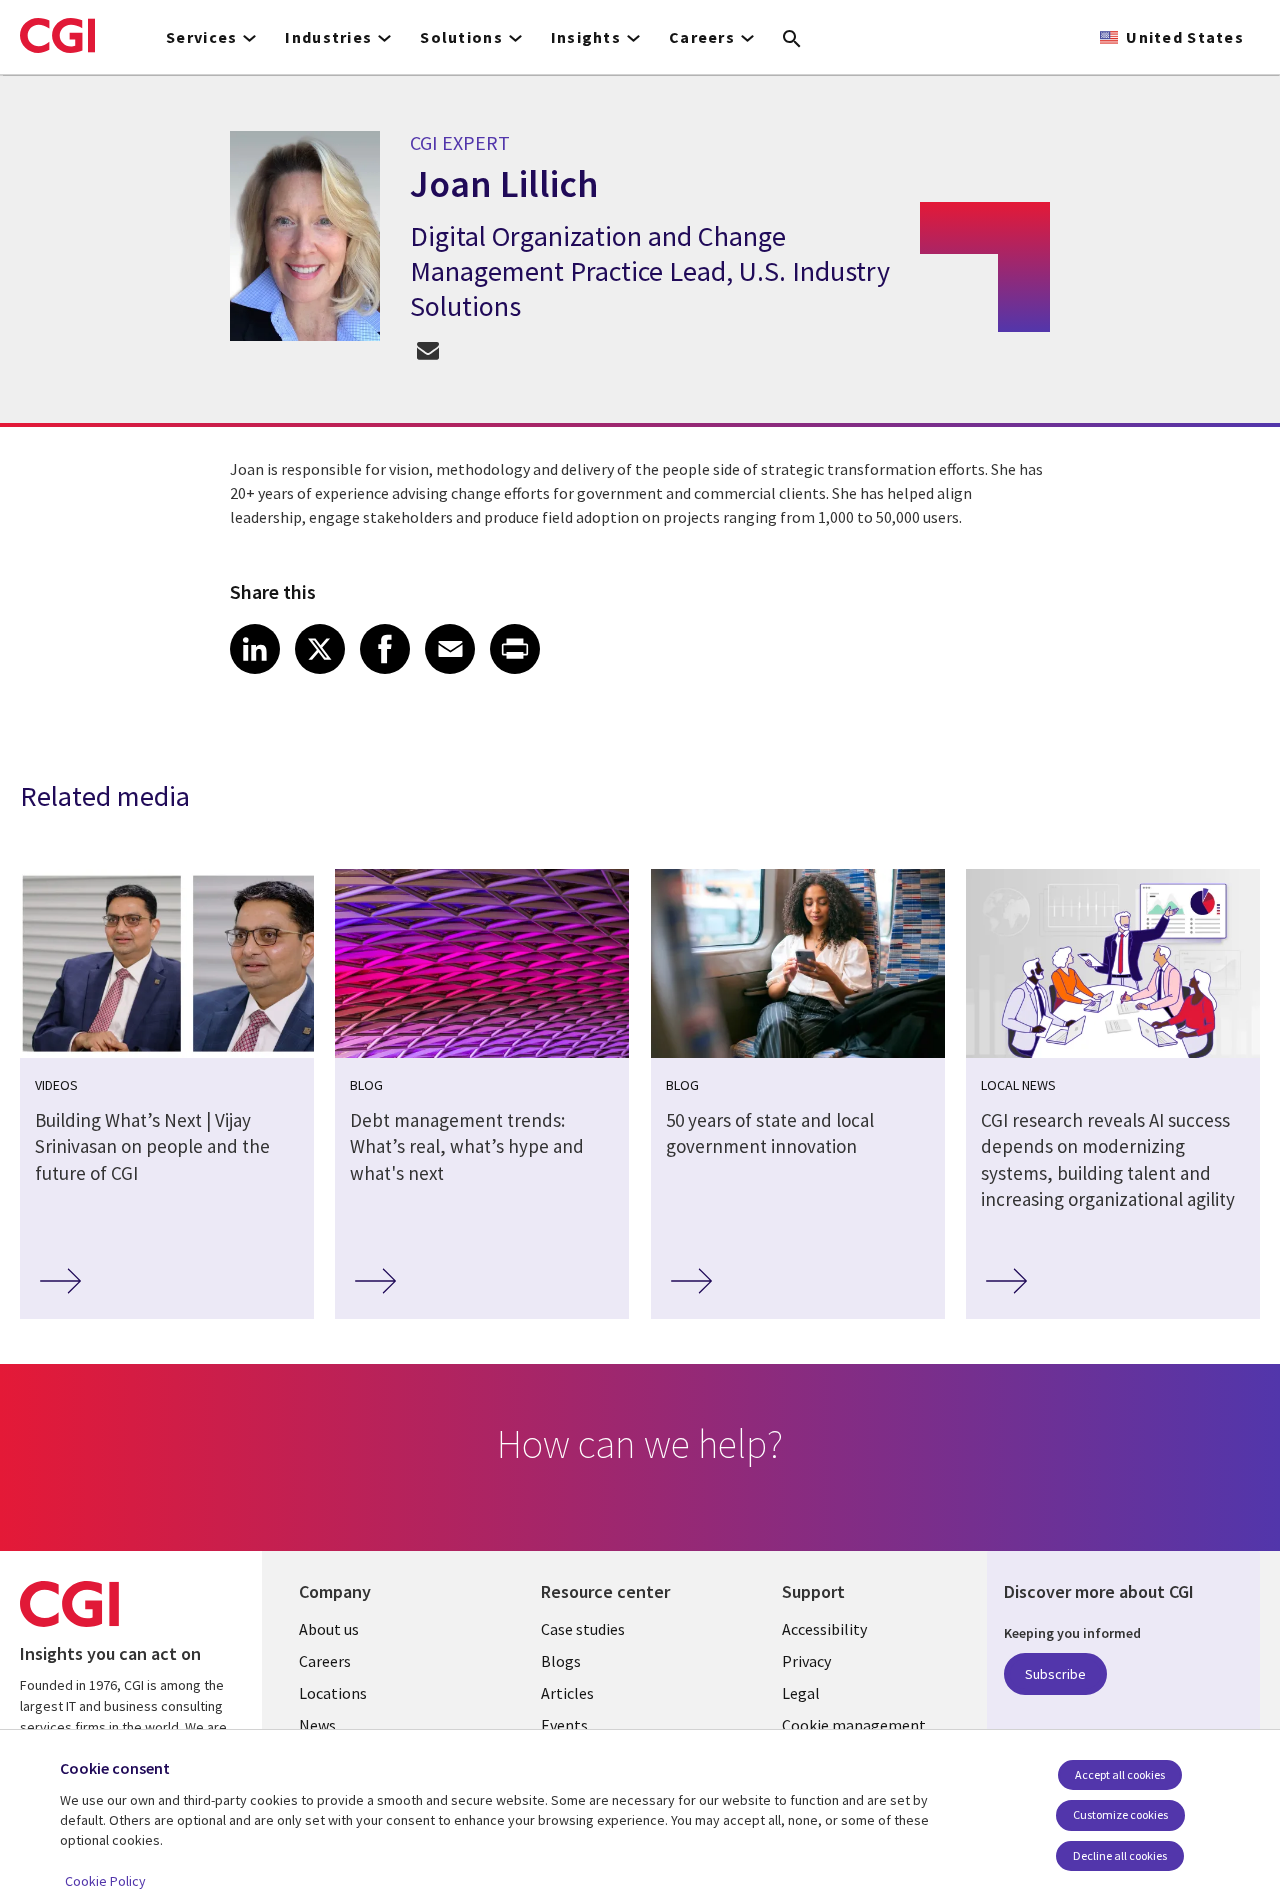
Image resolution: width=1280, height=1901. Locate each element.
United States (1185, 37)
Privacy (806, 1661)
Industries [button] (328, 37)
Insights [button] (586, 37)
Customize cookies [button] (1120, 1814)
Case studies (583, 1629)
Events (564, 1725)
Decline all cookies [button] (1120, 1855)
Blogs (561, 1661)
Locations (333, 1693)
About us (329, 1629)
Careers (325, 1661)
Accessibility (824, 1629)
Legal (801, 1693)
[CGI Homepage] (57, 35)
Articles (567, 1693)
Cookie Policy (105, 1881)
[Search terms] (792, 40)
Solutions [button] (461, 37)
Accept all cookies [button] (1120, 1774)
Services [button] (201, 37)
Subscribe (1055, 1674)
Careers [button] (702, 37)
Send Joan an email (427, 349)
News (317, 1725)
